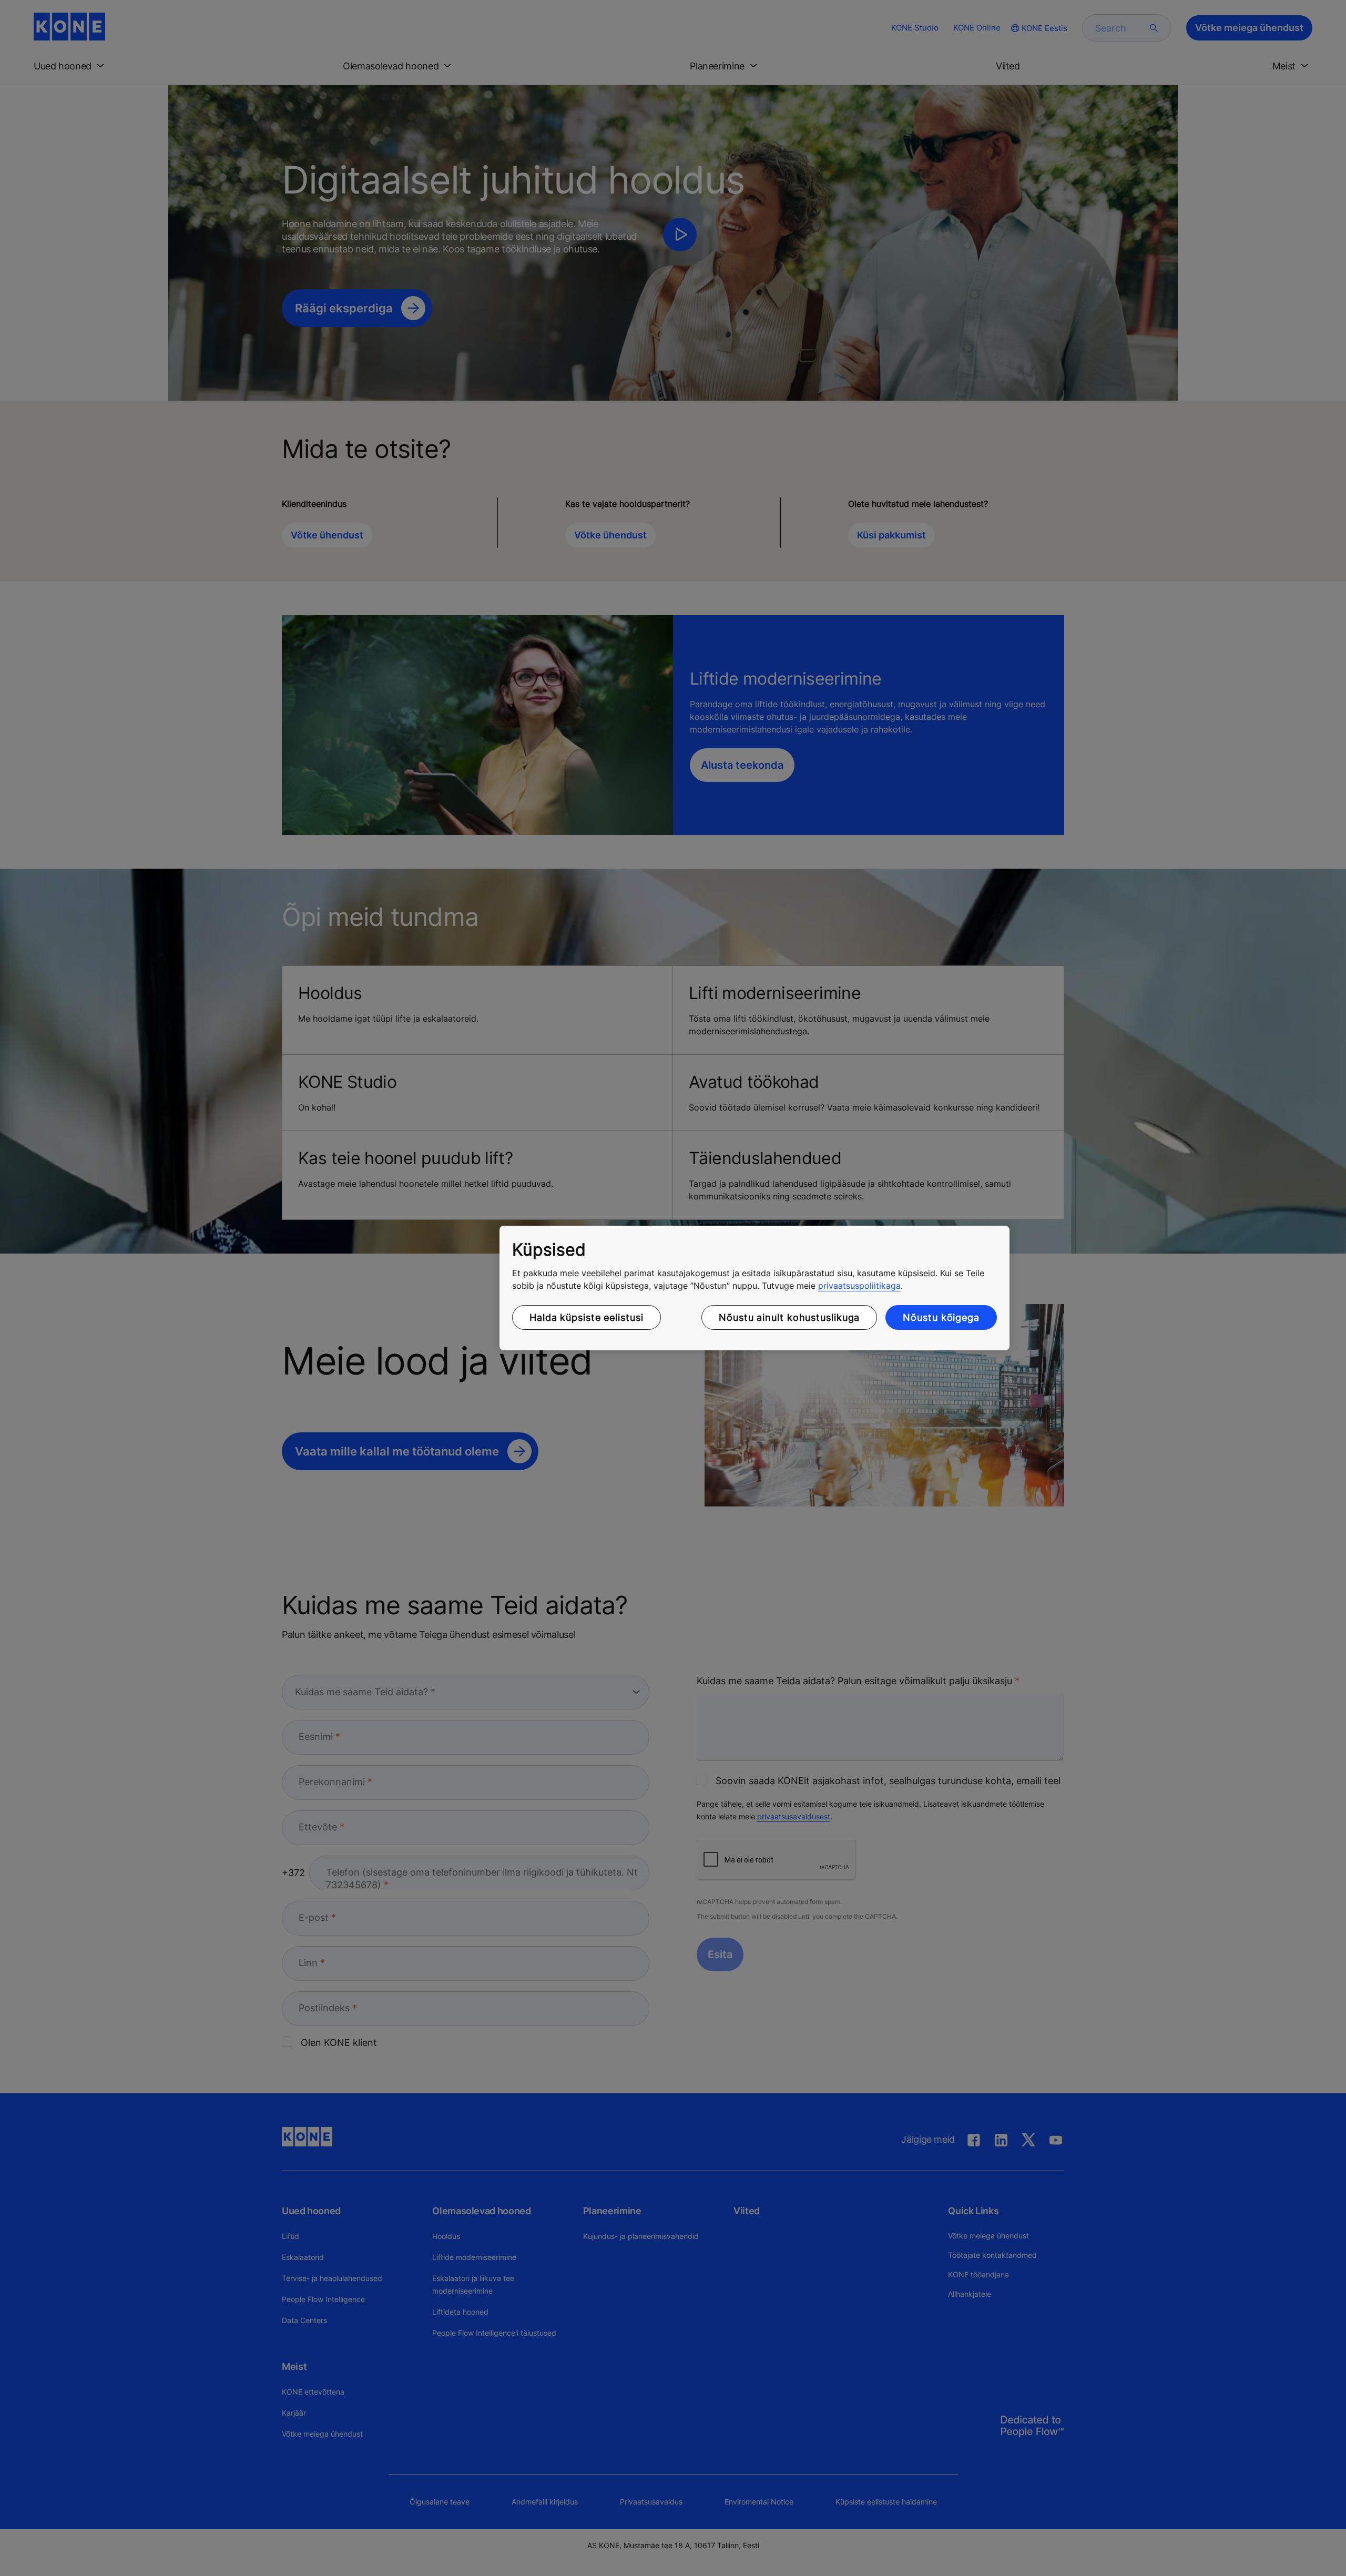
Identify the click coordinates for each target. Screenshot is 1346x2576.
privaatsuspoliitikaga (859, 1286)
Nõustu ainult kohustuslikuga (789, 1317)
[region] (754, 1288)
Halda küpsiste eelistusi (587, 1317)
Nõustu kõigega (941, 1317)
